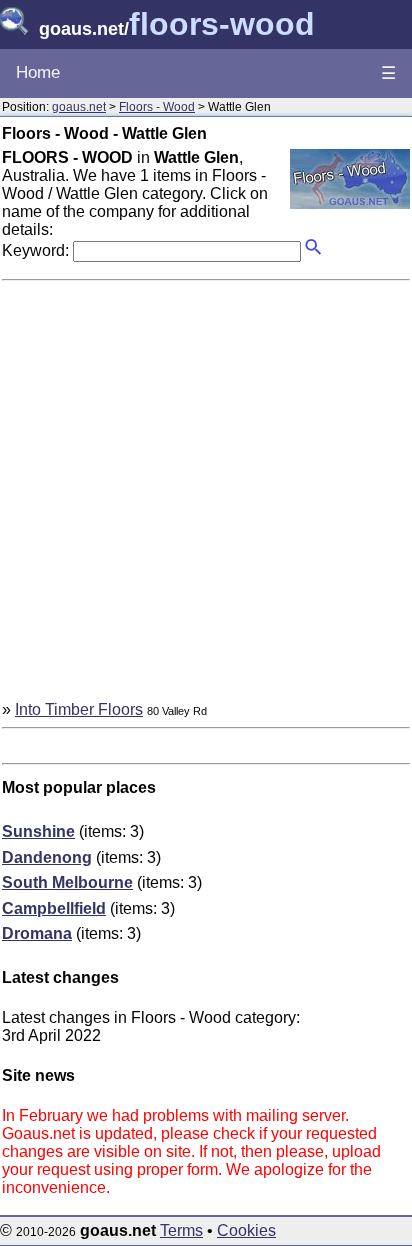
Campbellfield (54, 908)
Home (38, 72)
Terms (181, 1230)
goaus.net (79, 107)
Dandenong (47, 857)
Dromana (37, 933)
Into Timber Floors (79, 709)
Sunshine (38, 831)
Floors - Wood (157, 107)
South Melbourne (67, 882)
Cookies (246, 1230)
